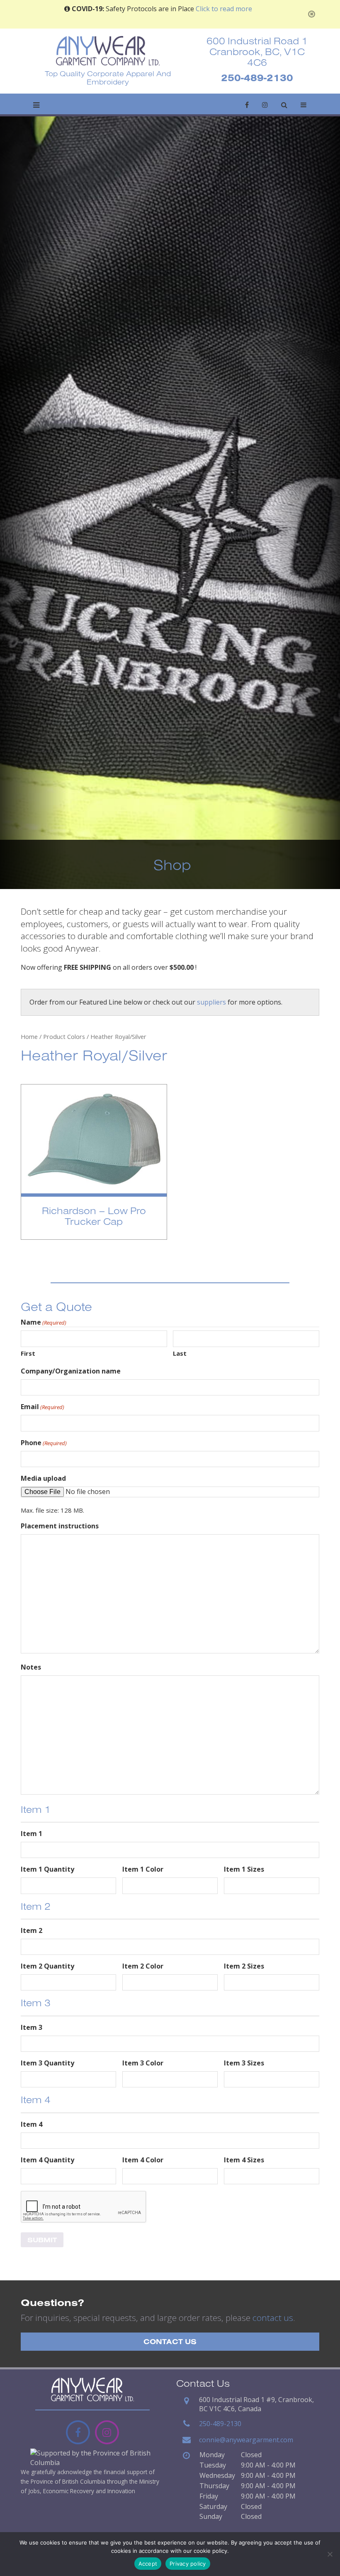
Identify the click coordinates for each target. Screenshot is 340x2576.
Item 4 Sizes (244, 2160)
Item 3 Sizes (244, 2063)
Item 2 (32, 1930)
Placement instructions (60, 1526)
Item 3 (32, 2027)
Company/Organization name (71, 1371)
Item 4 (32, 2124)
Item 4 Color (143, 2160)
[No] (330, 2554)
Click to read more (224, 9)
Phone (44, 1443)
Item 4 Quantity (47, 2160)
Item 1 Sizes (244, 1869)
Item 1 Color (143, 1869)
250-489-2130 (257, 77)
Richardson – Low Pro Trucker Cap (94, 1216)
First (28, 1353)
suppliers (211, 1002)
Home (29, 1036)
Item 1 (32, 1834)
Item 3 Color (143, 2063)
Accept (148, 2564)
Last (180, 1353)
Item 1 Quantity (47, 1869)
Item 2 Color (143, 1966)
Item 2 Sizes (244, 1966)
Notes (31, 1667)
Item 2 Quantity (47, 1966)
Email (42, 1407)
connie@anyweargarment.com (246, 2440)
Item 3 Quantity (47, 2063)
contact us (273, 2318)
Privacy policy (188, 2564)
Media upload (43, 1478)
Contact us (170, 2341)
